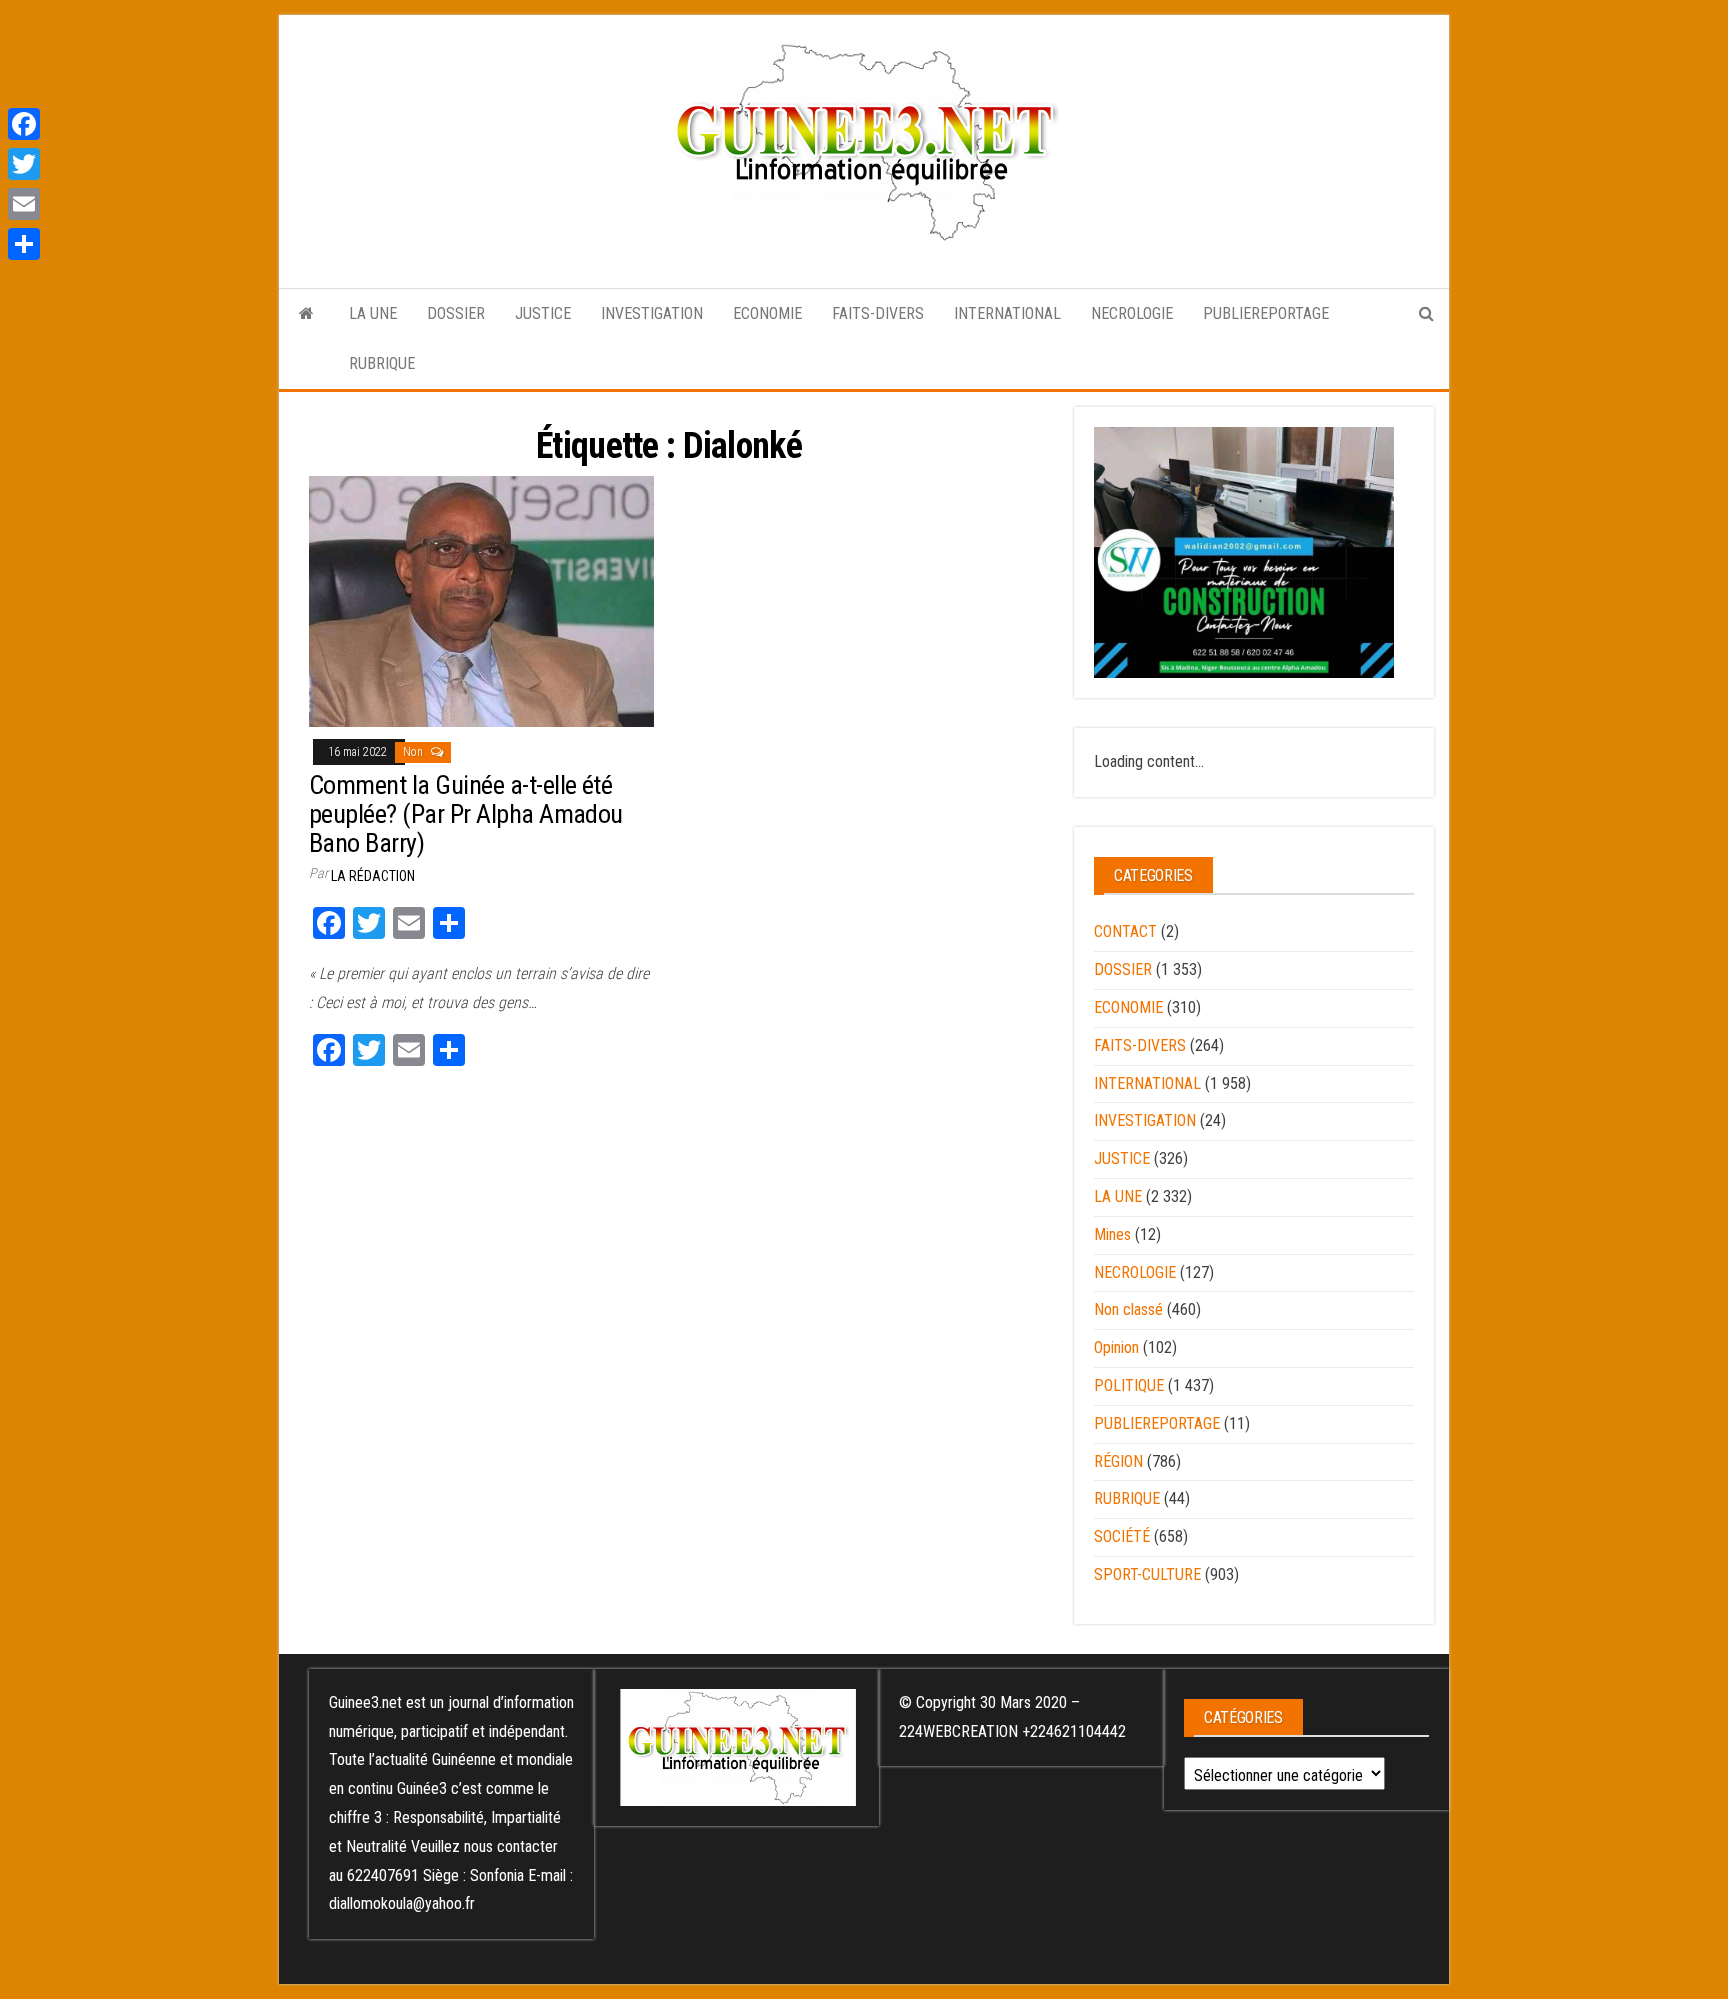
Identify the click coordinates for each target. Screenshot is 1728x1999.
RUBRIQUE (382, 363)
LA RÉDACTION (373, 876)
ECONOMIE (767, 313)
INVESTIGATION (652, 313)
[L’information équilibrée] (306, 314)
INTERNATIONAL (1007, 313)
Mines (1112, 1234)
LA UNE (373, 313)
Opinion (1116, 1347)
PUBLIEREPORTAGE (1266, 313)
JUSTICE (543, 313)
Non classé (1128, 1309)
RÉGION (1118, 1461)
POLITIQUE (1129, 1385)
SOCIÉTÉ (1122, 1536)
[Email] (24, 204)
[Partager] (24, 244)
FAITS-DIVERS (878, 313)
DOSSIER (456, 313)
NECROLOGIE (1132, 313)
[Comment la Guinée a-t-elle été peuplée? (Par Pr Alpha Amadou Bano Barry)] (481, 600)
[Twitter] (24, 164)
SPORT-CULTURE (1147, 1574)
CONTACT (1125, 931)
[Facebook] (24, 124)
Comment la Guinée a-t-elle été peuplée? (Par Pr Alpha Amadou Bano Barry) (466, 813)
